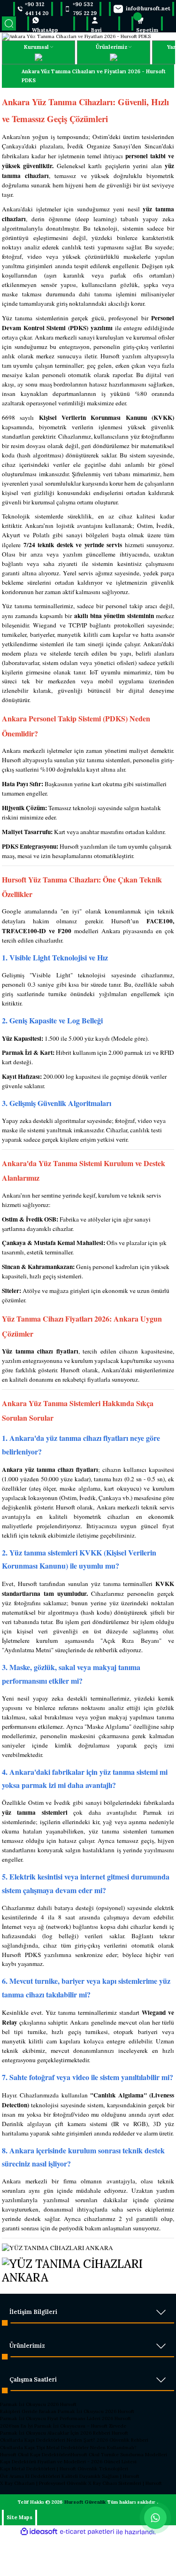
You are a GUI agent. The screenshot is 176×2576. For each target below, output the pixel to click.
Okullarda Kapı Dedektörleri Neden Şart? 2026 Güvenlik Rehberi (74, 2440)
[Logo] (76, 36)
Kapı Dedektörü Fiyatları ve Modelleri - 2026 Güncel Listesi (68, 2462)
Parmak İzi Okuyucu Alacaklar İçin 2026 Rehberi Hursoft (64, 2433)
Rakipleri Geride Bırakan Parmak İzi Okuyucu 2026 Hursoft (67, 2411)
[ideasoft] (39, 2532)
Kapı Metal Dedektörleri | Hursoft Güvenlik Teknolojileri (64, 2469)
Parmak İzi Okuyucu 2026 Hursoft (38, 2404)
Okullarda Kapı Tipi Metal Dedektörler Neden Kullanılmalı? (68, 2448)
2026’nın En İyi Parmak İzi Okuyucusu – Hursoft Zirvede (63, 2426)
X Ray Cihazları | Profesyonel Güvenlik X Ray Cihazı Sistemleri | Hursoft (81, 2483)
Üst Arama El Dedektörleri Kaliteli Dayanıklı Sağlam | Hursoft (70, 2476)
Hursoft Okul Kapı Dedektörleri (35, 2455)
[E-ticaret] (87, 2532)
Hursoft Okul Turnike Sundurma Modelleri (119, 2455)
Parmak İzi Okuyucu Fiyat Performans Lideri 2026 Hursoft (65, 2418)
